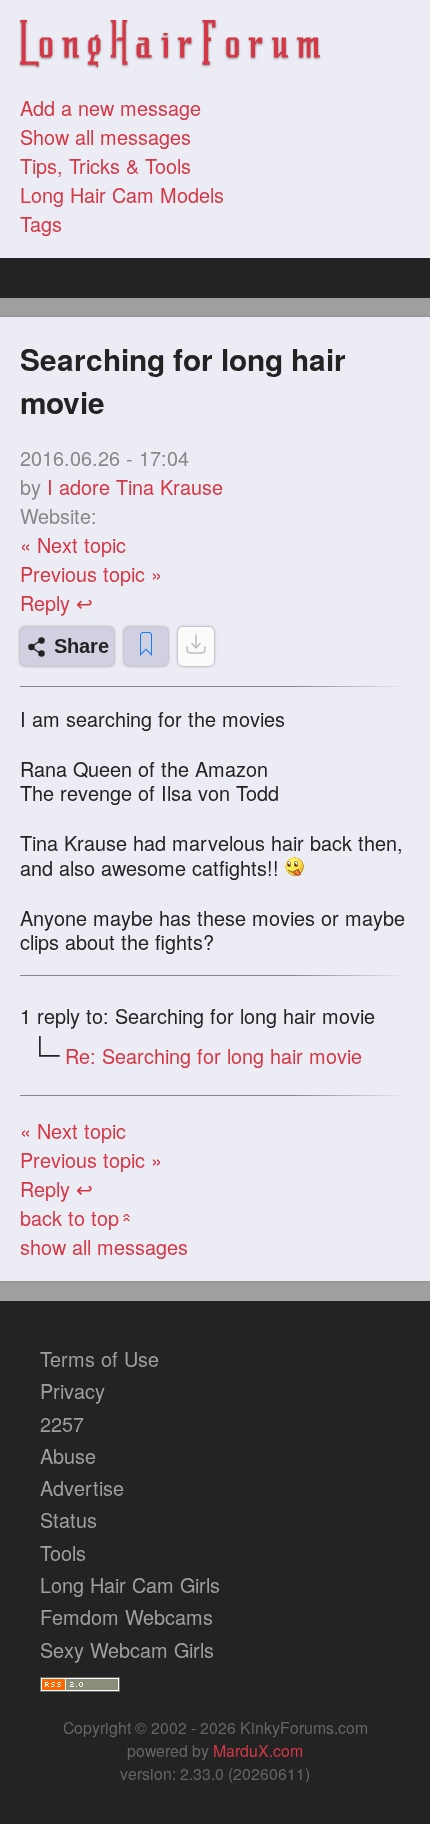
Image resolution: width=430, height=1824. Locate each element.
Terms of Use (99, 1358)
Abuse (68, 1455)
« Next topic (73, 544)
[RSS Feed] (80, 1681)
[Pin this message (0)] (146, 646)
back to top (77, 1217)
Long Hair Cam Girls (130, 1584)
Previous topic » (91, 573)
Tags (41, 223)
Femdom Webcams (126, 1616)
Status (68, 1519)
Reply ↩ (56, 602)
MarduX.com (258, 1750)
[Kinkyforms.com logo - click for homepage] (170, 46)
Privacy (72, 1390)
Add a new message (110, 107)
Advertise (82, 1487)
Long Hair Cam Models (122, 194)
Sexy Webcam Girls (127, 1649)
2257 (62, 1423)
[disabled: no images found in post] (196, 646)
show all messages (104, 1246)
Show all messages (105, 136)
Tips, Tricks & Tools (105, 165)
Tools (63, 1552)
